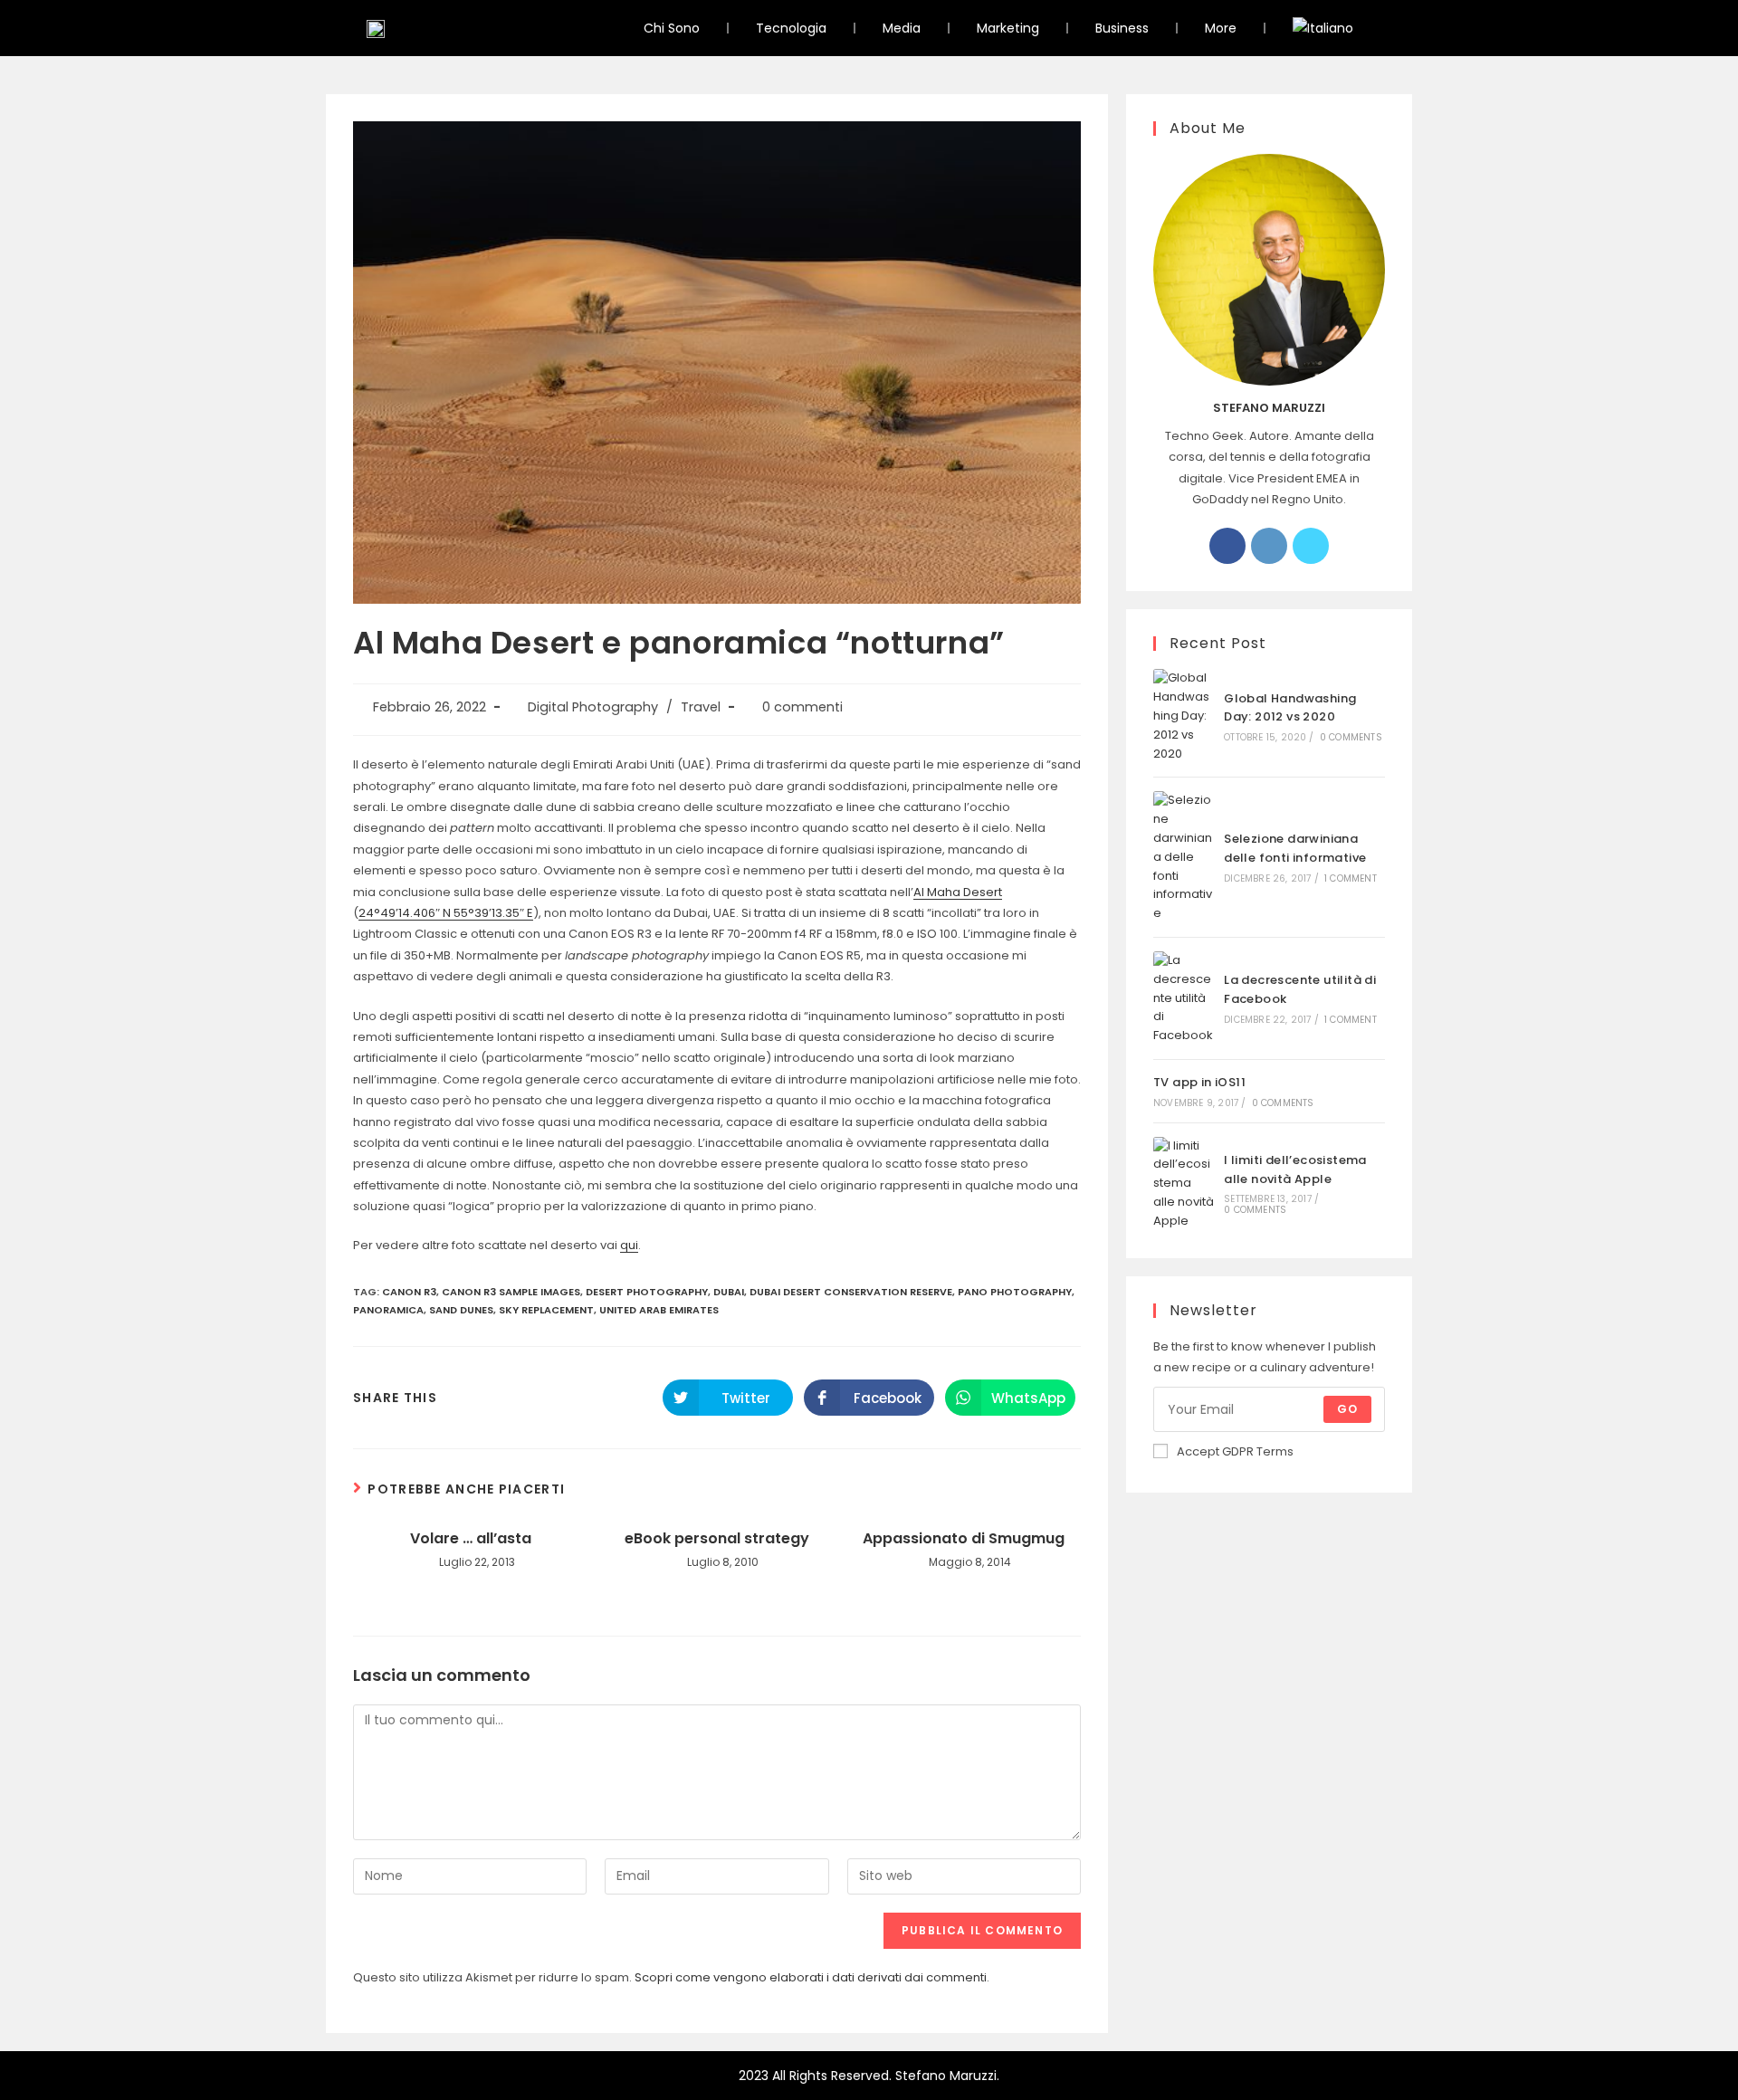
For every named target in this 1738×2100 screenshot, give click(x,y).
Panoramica (388, 1310)
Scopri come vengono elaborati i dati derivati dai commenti (811, 1977)
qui (629, 1245)
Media (902, 28)
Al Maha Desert (958, 892)
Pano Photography (1015, 1292)
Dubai (729, 1292)
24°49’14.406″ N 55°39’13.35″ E (446, 913)
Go (1347, 1409)
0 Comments (1351, 737)
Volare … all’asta (471, 1539)
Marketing (1008, 28)
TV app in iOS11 (1199, 1082)
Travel (701, 707)
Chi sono (672, 28)
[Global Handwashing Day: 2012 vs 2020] (1184, 716)
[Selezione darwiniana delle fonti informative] (1184, 857)
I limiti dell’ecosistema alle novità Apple (1295, 1169)
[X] (1311, 546)
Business (1122, 28)
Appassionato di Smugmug (964, 1539)
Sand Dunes (461, 1310)
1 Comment (1351, 878)
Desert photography (647, 1292)
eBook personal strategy (717, 1539)
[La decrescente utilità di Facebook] (1184, 998)
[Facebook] (1227, 546)
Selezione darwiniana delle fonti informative (1295, 848)
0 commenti (802, 707)
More (1221, 28)
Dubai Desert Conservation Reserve (851, 1292)
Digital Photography (593, 707)
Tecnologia (791, 28)
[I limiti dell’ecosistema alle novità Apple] (1184, 1184)
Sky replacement (546, 1310)
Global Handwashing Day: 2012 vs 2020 (1290, 708)
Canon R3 (409, 1292)
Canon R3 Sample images (511, 1292)
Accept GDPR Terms (1235, 1451)
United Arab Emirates (659, 1310)
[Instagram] (1269, 546)
